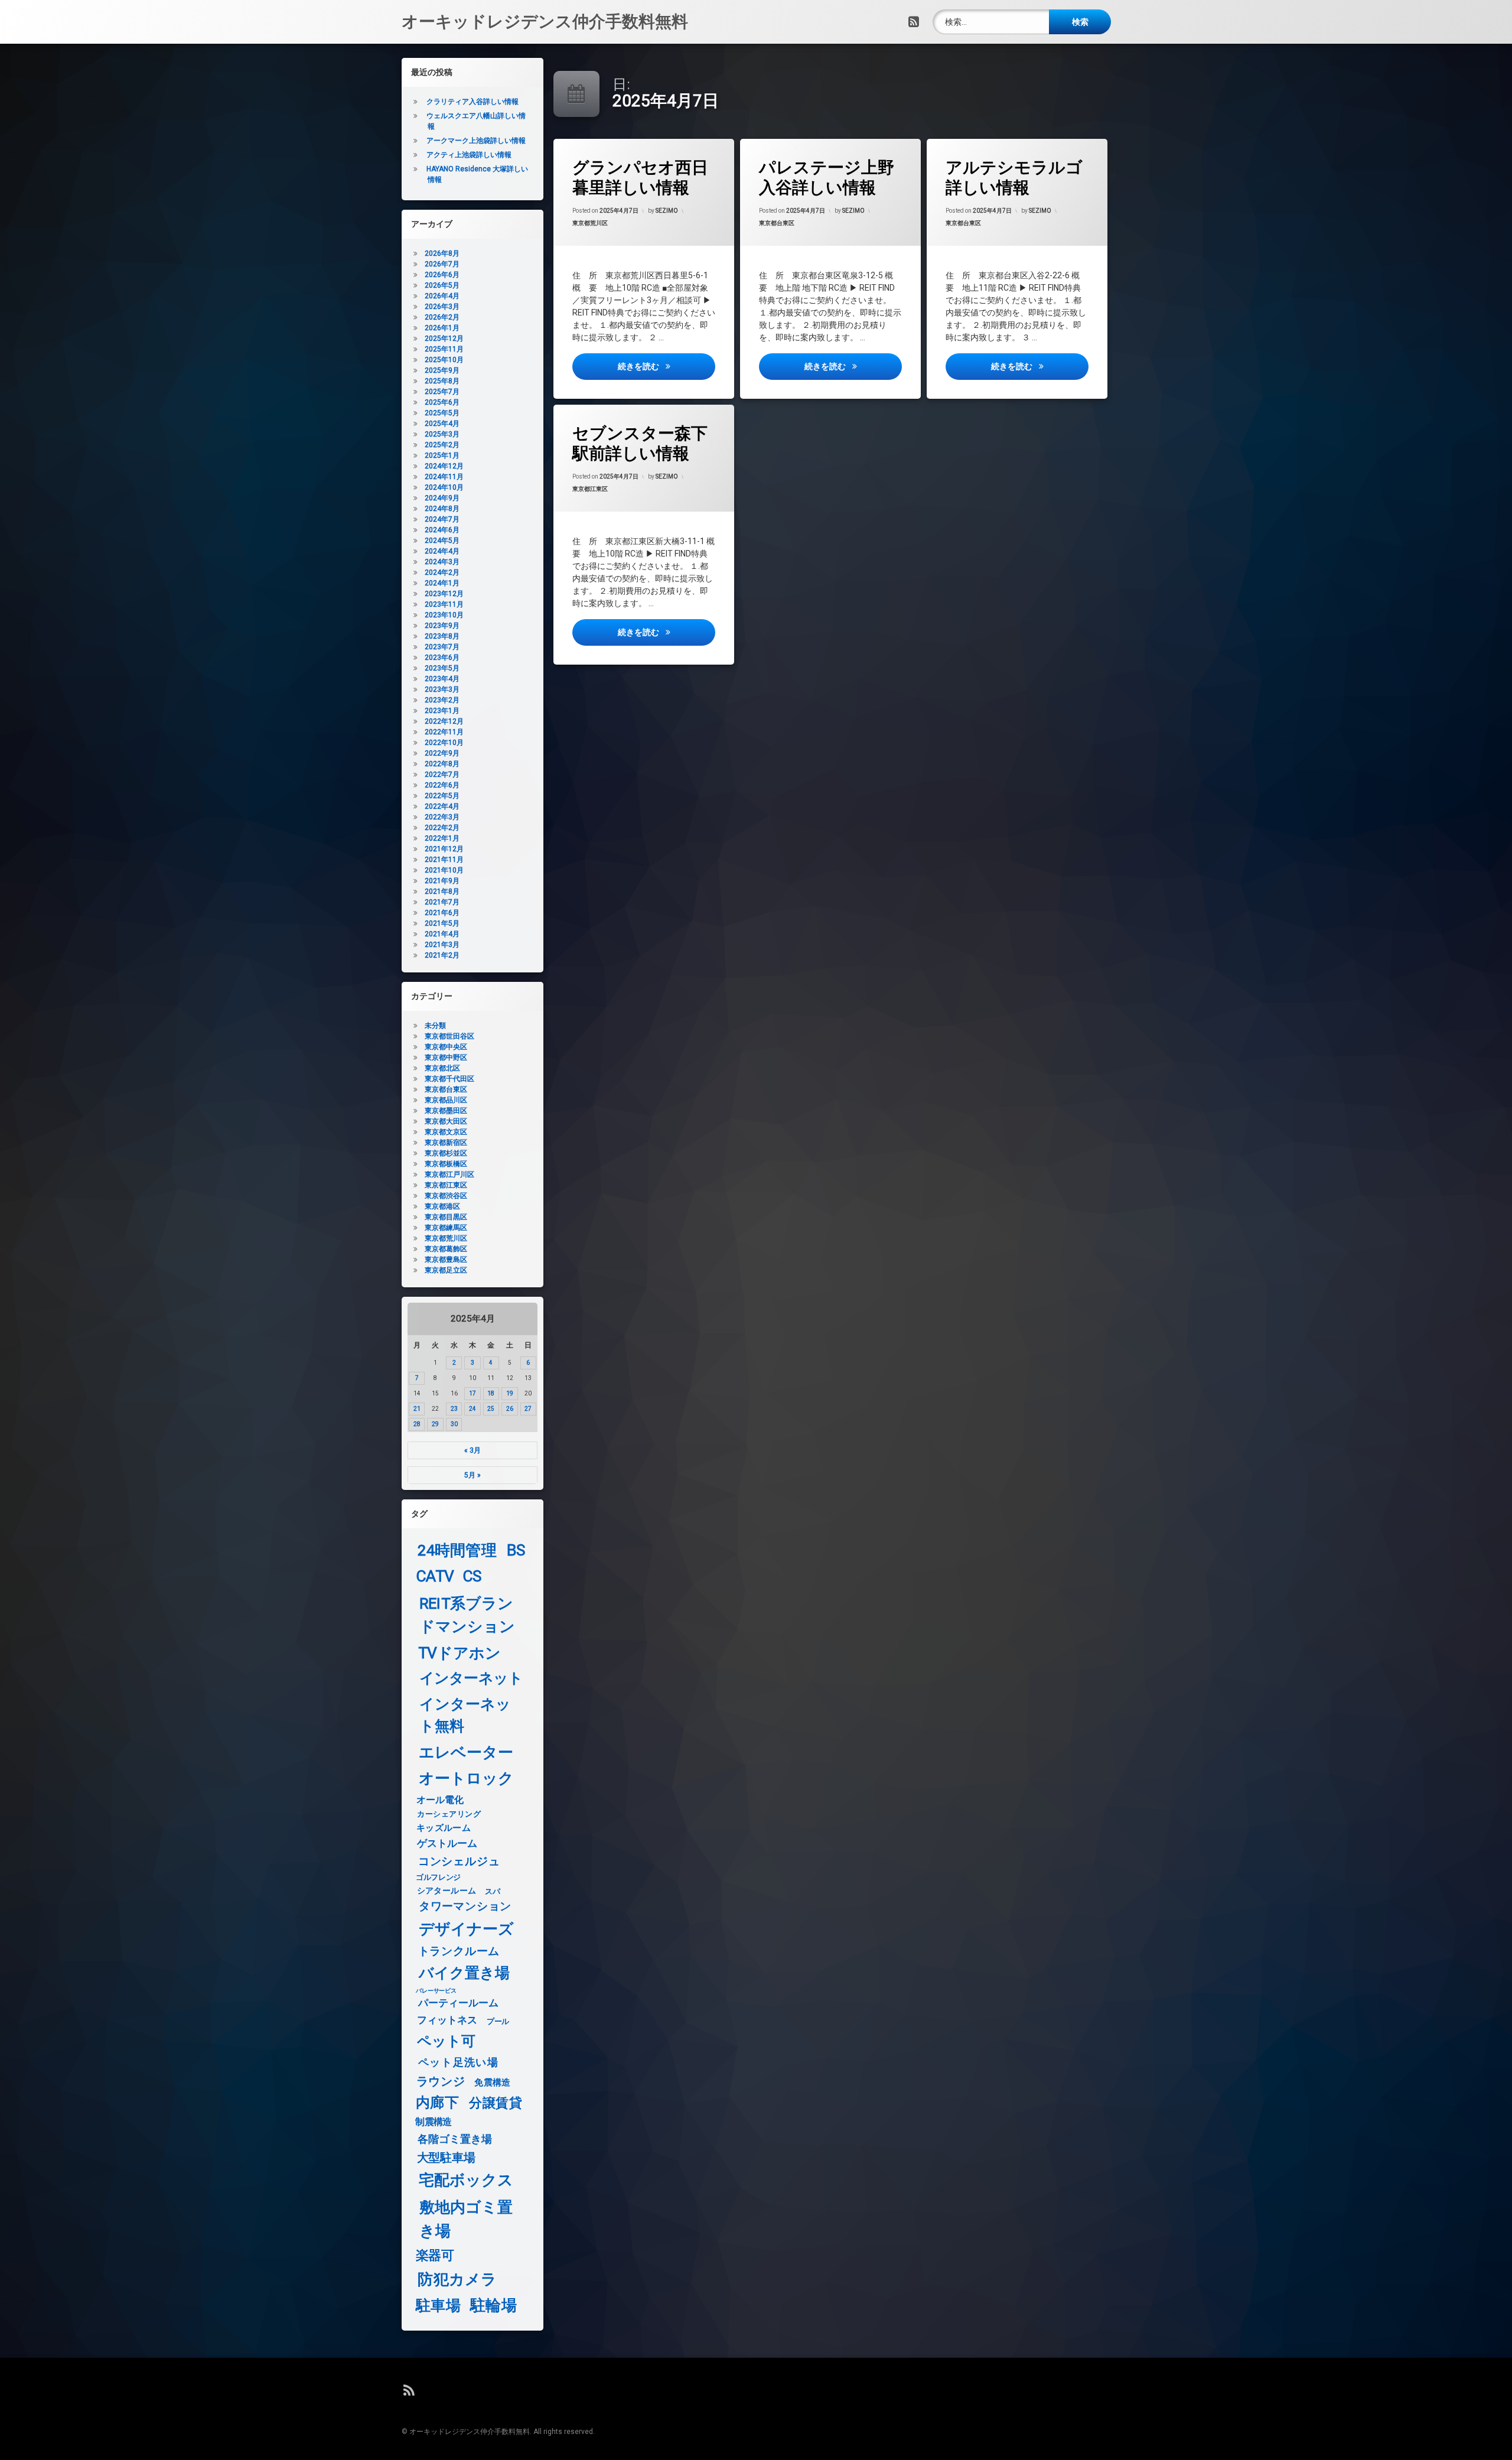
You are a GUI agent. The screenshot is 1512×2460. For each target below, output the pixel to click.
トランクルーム (459, 1951)
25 (491, 1409)
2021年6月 (442, 913)
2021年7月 (442, 902)
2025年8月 (442, 381)
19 (510, 1393)
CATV (435, 1576)
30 (454, 1424)
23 (454, 1409)
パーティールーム (459, 2004)
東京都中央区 (446, 1047)
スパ (492, 1891)
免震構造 (492, 2082)
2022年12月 (444, 721)
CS (472, 1576)
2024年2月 (442, 572)
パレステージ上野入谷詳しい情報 (827, 178)
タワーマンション (465, 1907)
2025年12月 (444, 339)
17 (472, 1393)
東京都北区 (442, 1068)
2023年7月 (442, 647)
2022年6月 (442, 785)
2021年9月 (442, 881)
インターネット (471, 1679)
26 (510, 1409)
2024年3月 (442, 562)
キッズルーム (444, 1828)
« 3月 (472, 1450)
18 (491, 1393)
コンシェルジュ (459, 1862)
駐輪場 (493, 2306)
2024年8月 (442, 509)
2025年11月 (444, 349)
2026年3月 (442, 307)
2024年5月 (442, 541)
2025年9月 (442, 370)
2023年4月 (442, 679)
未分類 (435, 1026)
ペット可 (447, 2041)
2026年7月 (442, 264)
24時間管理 (457, 1550)
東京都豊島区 (446, 1260)
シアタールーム (447, 1891)
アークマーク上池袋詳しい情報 (476, 141)
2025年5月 (442, 413)
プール (498, 2021)
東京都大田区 (446, 1121)
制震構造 (433, 2122)
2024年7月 (442, 519)
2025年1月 (442, 455)
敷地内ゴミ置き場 (466, 2219)
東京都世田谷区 (449, 1036)
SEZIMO (667, 211)
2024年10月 (444, 487)
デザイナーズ (466, 1929)
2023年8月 (442, 636)
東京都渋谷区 (446, 1196)
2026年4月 (442, 296)
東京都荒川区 (590, 223)
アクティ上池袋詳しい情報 (469, 155)
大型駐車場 (446, 2157)
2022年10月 (444, 743)
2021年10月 (444, 870)
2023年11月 (444, 604)
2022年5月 (442, 796)
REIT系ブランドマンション (467, 1615)
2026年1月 (442, 328)
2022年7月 (442, 775)
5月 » (472, 1475)
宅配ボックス (466, 2180)
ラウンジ (441, 2081)
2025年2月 (442, 445)
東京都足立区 (446, 1270)
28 (417, 1424)
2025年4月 (442, 424)
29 (435, 1424)
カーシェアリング (449, 1814)
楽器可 (435, 2256)
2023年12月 (444, 594)
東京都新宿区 (446, 1143)
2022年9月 (442, 753)
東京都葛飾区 (446, 1249)
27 (528, 1409)
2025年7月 (442, 392)
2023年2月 (442, 700)
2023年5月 (442, 668)
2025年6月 (442, 402)
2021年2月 (442, 955)
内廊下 (437, 2103)
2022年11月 (444, 732)
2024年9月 (442, 498)
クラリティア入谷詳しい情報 (472, 102)
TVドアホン (460, 1653)
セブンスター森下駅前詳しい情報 (640, 443)
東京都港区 (442, 1206)
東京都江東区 (590, 489)
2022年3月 (442, 817)
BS (516, 1550)
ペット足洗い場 (458, 2062)
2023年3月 (442, 689)
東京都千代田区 (449, 1079)
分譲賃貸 (496, 2103)
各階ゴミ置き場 (455, 2139)
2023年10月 (444, 615)
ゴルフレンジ (438, 1877)
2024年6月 (442, 530)
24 (472, 1409)
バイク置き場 (465, 1973)
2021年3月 (442, 945)
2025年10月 (444, 360)
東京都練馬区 (446, 1228)
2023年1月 (442, 711)
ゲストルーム (447, 1844)
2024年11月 (444, 477)
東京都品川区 (446, 1100)
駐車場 (438, 2306)
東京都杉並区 (446, 1153)
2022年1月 (442, 838)
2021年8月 (442, 891)
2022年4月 (442, 806)
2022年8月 (442, 764)
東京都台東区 (777, 223)
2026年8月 (442, 253)
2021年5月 (442, 923)
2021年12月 (444, 849)
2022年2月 (442, 828)
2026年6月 (442, 275)
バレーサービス (436, 1991)
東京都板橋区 (446, 1164)
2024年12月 (444, 466)
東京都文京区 (446, 1132)
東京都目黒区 (446, 1217)
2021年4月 (442, 934)
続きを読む (666, 366)
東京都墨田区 (446, 1111)
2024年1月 (442, 583)
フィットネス (447, 2021)
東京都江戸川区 (449, 1174)
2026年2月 (442, 317)
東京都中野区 (446, 1057)
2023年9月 (442, 626)
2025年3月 (442, 434)
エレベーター (466, 1753)
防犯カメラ (457, 2280)
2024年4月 (442, 551)
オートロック (466, 1778)
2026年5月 (442, 285)
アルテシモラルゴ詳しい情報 (1014, 178)
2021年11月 (444, 860)
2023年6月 (442, 658)
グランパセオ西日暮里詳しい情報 (640, 178)
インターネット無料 (465, 1715)
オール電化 (440, 1800)
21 (417, 1409)
